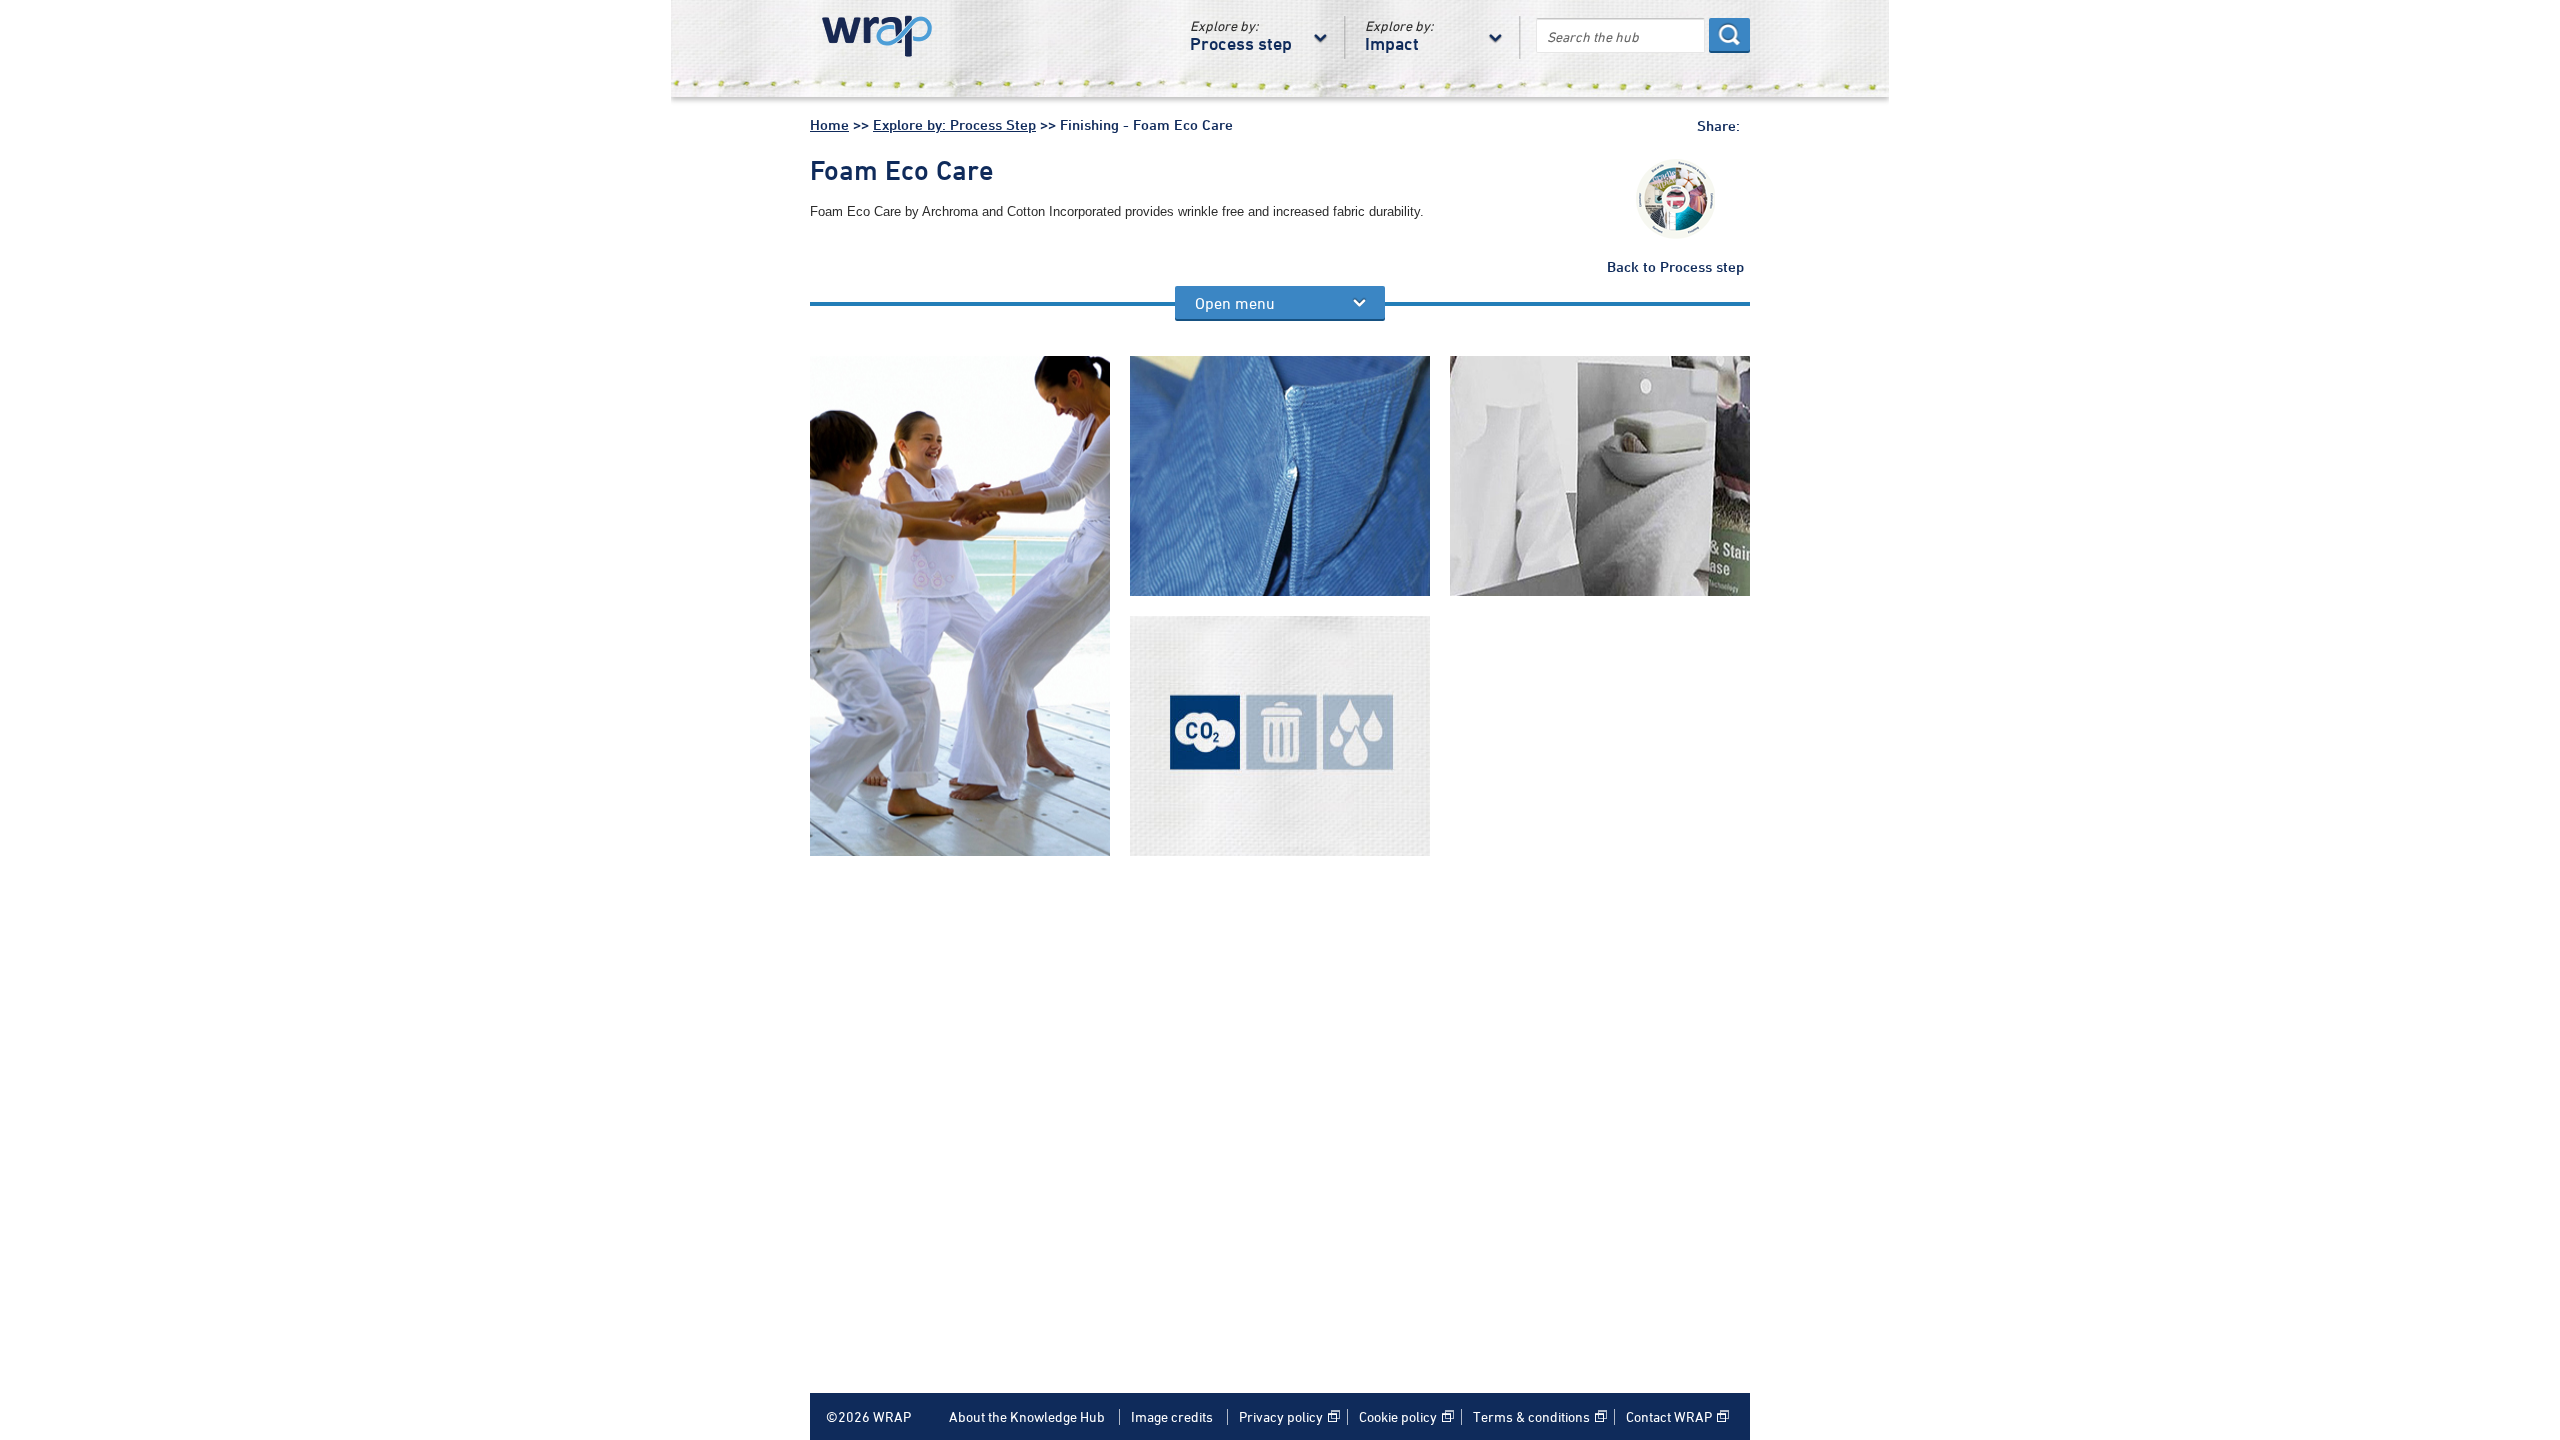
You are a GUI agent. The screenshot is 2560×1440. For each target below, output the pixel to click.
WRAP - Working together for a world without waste (885, 37)
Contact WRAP (1669, 1417)
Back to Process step (1675, 268)
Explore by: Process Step (954, 126)
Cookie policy (1398, 1417)
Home (829, 126)
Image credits (1172, 1417)
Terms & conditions (1531, 1417)
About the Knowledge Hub (1027, 1417)
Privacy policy (1281, 1417)
